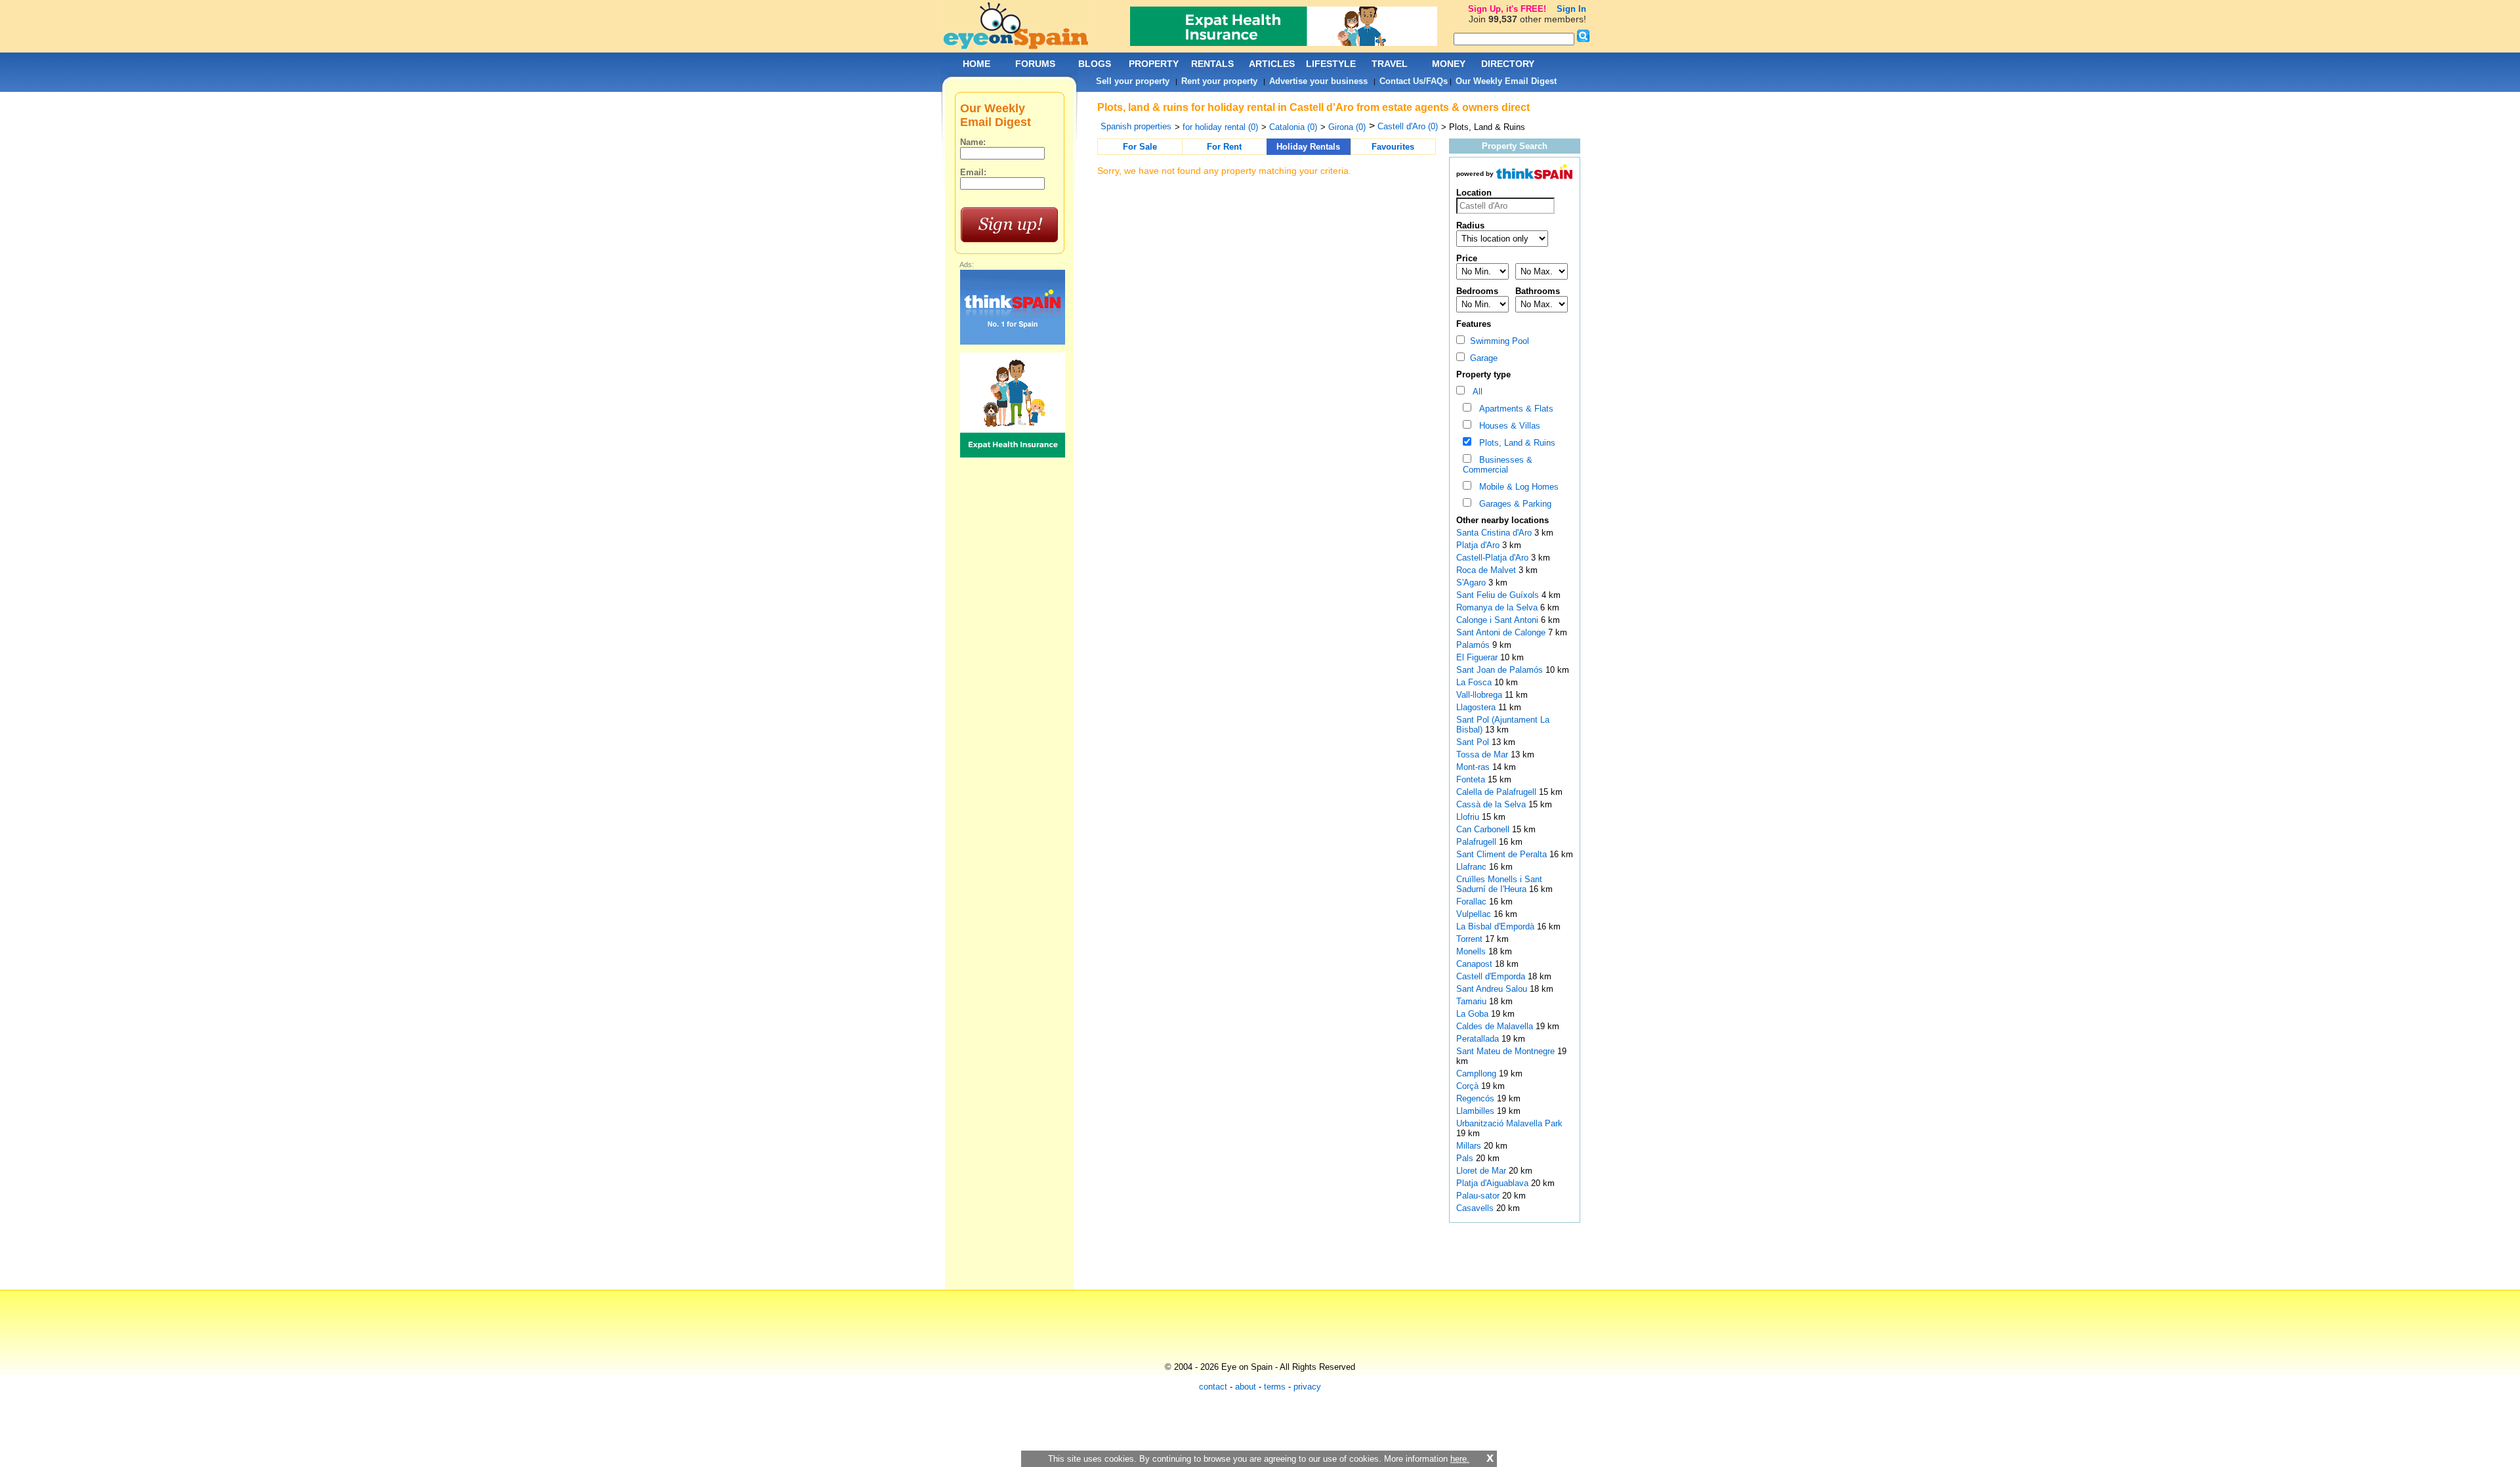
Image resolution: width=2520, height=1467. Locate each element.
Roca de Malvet (1487, 570)
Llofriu (1469, 817)
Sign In (1571, 9)
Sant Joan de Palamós (1501, 670)
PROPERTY (1154, 64)
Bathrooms (1538, 291)
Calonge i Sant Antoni (1499, 620)
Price (1467, 258)
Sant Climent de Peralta (1503, 854)
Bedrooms (1477, 291)
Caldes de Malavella (1496, 1026)
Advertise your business (1318, 81)
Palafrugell (1478, 842)
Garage (1481, 358)
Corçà (1469, 1086)
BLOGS (1095, 64)
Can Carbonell (1484, 829)
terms (1275, 1387)
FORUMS (1035, 64)
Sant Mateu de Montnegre (1507, 1051)
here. (1460, 1459)
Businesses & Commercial (1498, 465)
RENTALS (1212, 64)
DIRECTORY (1508, 64)
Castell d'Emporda (1492, 976)
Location (1474, 193)
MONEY (1449, 64)
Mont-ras (1474, 767)
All (1475, 392)
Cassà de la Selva (1492, 804)
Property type (1483, 374)
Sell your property (1133, 81)
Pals (1466, 1158)
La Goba (1474, 1014)
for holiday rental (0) (1220, 127)
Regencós (1477, 1098)
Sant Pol (1474, 742)
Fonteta (1472, 779)
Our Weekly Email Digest (1506, 81)
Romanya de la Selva (1498, 607)
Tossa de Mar (1483, 755)
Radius (1470, 225)
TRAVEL (1390, 64)
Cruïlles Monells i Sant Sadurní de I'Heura (1499, 884)
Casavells (1476, 1208)
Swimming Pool (1497, 341)
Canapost (1476, 964)
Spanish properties (1136, 126)
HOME (976, 64)
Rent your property (1219, 81)
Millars (1470, 1146)
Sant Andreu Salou (1493, 989)
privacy (1307, 1387)
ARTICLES (1272, 64)
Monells (1472, 951)
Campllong (1478, 1074)
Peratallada (1479, 1039)
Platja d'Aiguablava (1494, 1183)
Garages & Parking (1513, 504)
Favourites (1393, 147)
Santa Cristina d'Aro (1495, 533)
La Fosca (1475, 682)
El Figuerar (1478, 657)
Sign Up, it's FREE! (1507, 9)
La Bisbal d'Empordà (1497, 926)
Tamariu (1473, 1001)
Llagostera (1477, 707)
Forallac (1473, 902)
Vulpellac (1475, 914)
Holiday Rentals (1308, 147)
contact (1213, 1387)
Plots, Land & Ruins (1515, 443)
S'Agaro (1472, 583)
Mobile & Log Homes (1516, 487)
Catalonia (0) (1293, 127)
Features (1474, 324)
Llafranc (1473, 867)
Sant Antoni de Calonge (1502, 632)
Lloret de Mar (1482, 1171)
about (1246, 1387)
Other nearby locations (1502, 520)
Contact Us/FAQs (1414, 81)
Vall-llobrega (1480, 695)
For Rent (1224, 147)
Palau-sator (1479, 1196)
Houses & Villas (1507, 426)
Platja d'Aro (1479, 545)
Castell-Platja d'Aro (1494, 558)
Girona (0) (1347, 127)
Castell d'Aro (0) (1408, 126)
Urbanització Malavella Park (1509, 1123)
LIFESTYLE (1331, 64)
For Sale (1140, 147)
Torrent (1471, 939)
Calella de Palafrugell (1498, 792)
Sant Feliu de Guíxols (1499, 595)
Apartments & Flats (1514, 409)
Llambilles (1477, 1111)
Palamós (1474, 645)
